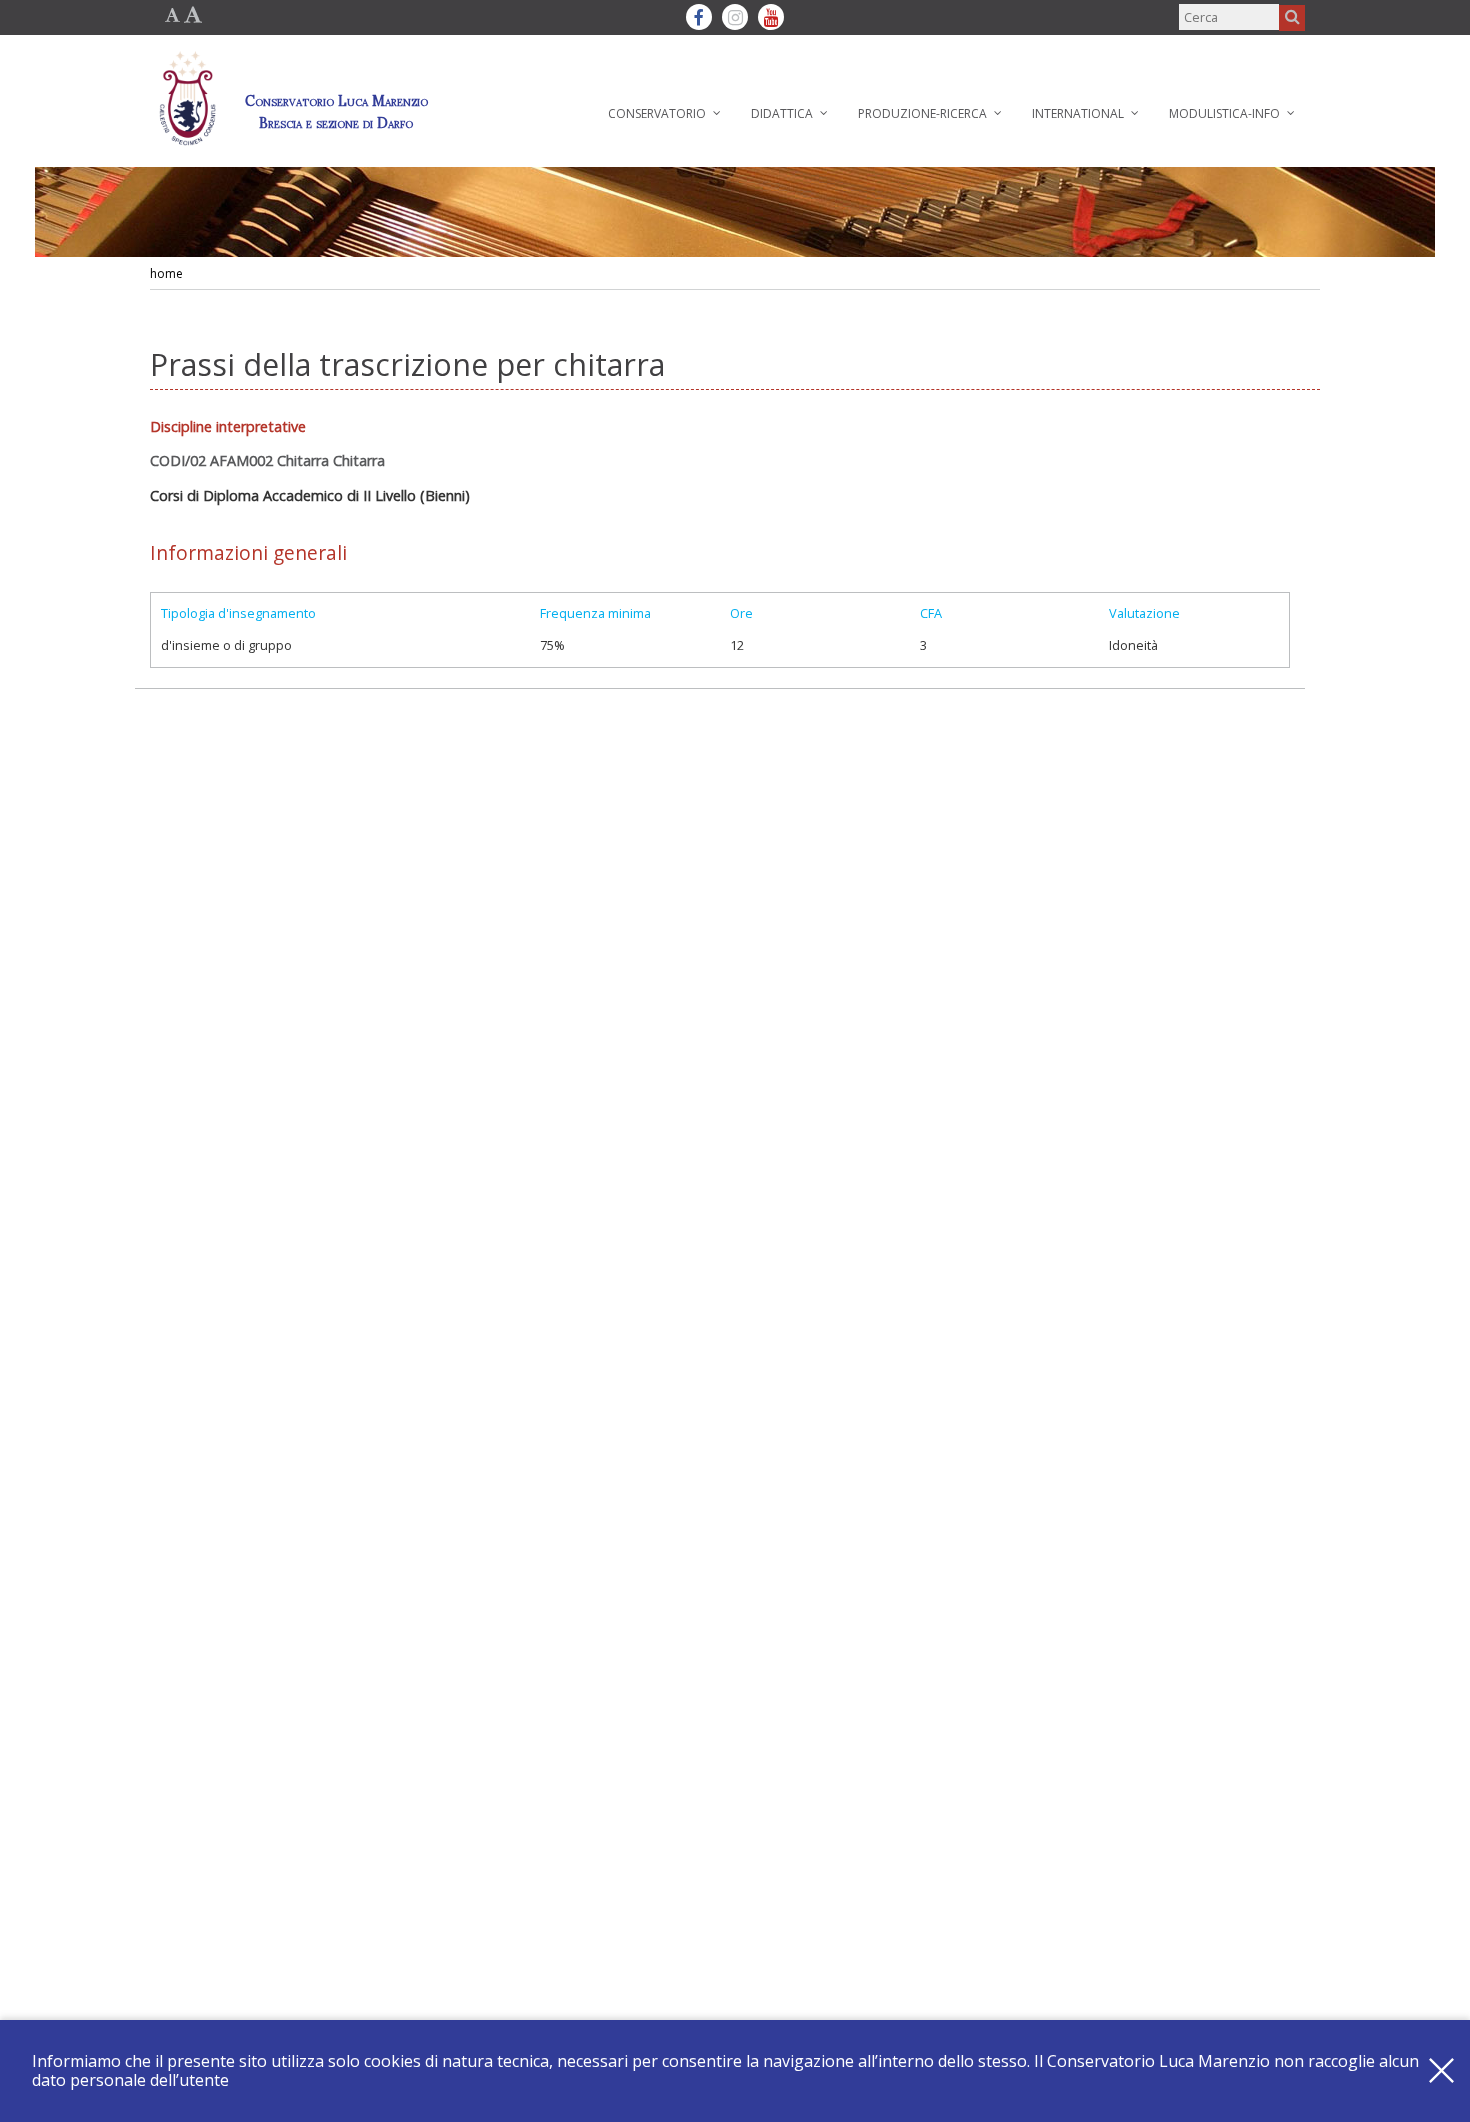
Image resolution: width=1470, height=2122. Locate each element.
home (166, 273)
